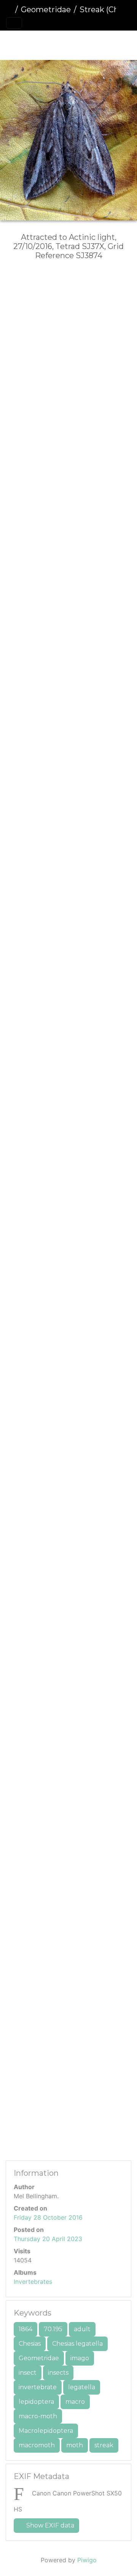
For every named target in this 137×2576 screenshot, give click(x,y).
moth (75, 2445)
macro (75, 2402)
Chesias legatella (77, 2344)
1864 (25, 2329)
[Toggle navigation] (14, 23)
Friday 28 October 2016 (48, 2217)
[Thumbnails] (56, 44)
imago (80, 2358)
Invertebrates (33, 2282)
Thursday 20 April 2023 (48, 2239)
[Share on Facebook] (71, 281)
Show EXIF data (49, 2525)
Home (9, 10)
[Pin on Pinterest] (100, 281)
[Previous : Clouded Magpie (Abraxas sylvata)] (30, 44)
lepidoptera (36, 2402)
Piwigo (87, 2560)
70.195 (53, 2329)
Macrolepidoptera (46, 2431)
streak (104, 2445)
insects (58, 2373)
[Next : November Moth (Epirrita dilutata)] (107, 44)
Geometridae (46, 10)
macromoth (37, 2445)
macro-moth (38, 2416)
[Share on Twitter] (40, 281)
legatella (82, 2387)
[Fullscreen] (81, 44)
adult (82, 2329)
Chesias (30, 2344)
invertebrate (38, 2387)
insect (28, 2373)
